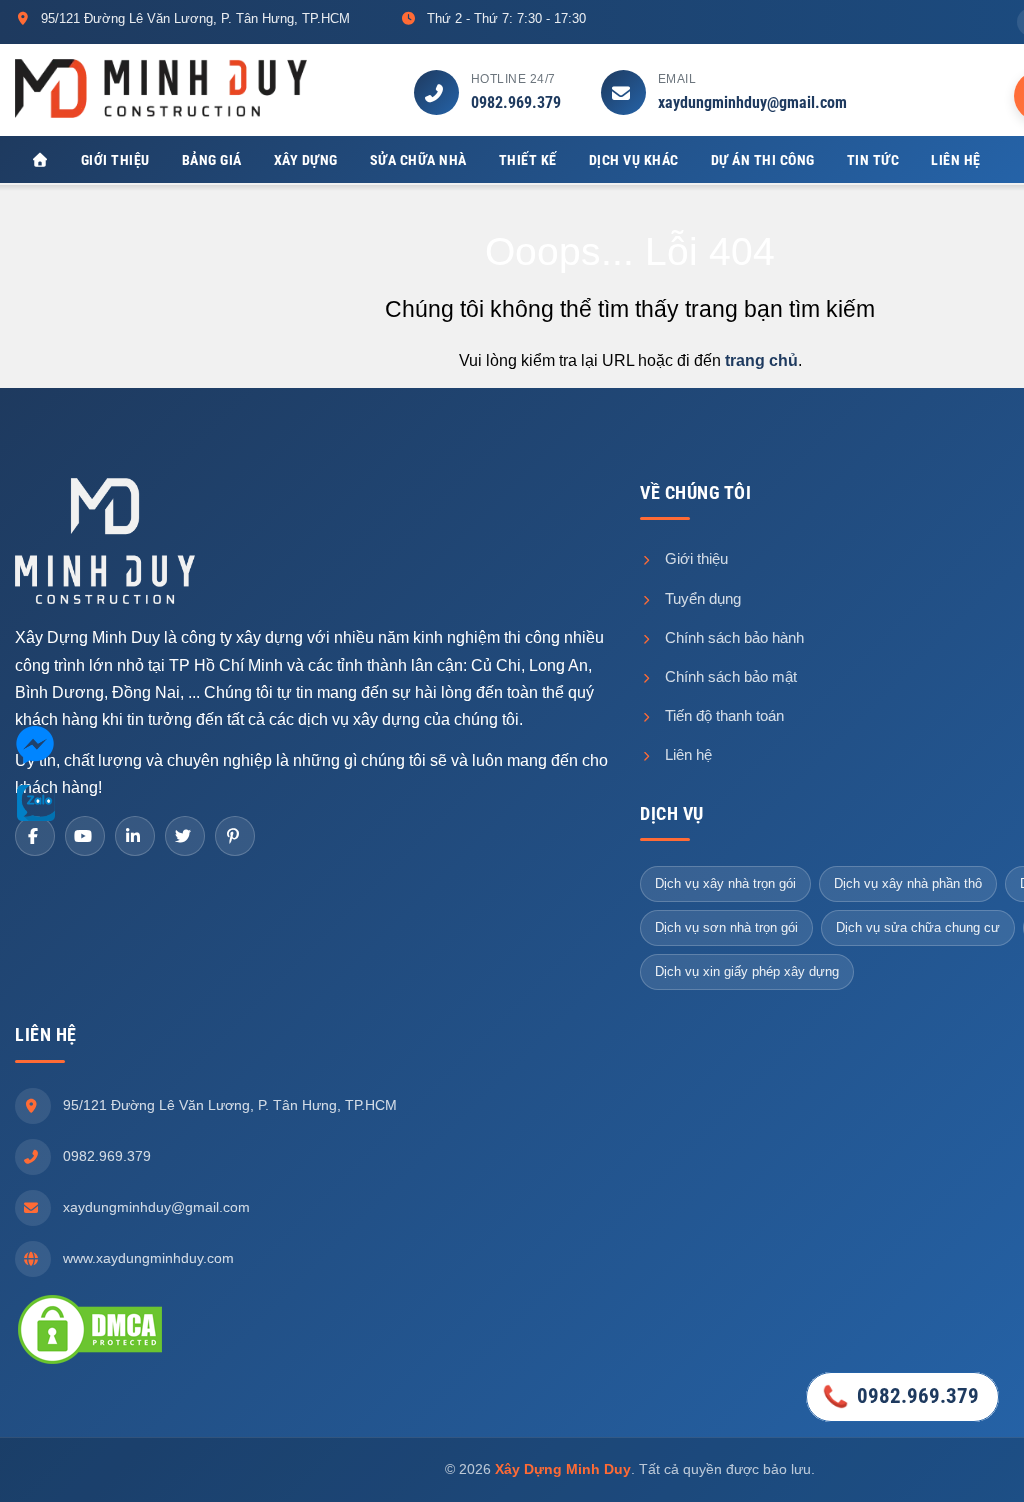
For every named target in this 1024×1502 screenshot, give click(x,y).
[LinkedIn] (135, 836)
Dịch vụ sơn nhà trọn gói (726, 927)
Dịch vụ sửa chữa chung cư (918, 927)
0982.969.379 (516, 102)
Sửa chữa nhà (418, 160)
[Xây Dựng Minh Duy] (161, 87)
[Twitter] (185, 836)
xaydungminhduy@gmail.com (752, 102)
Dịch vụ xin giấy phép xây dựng (747, 971)
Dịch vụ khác (634, 160)
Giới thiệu (115, 160)
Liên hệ (956, 160)
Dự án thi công (763, 160)
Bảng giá (212, 160)
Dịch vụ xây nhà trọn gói (725, 883)
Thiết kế (528, 160)
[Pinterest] (235, 836)
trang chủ (761, 360)
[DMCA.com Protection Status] (90, 1328)
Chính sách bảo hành (732, 637)
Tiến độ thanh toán (722, 715)
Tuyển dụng (701, 598)
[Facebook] (35, 836)
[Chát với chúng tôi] (35, 748)
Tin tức (873, 160)
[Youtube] (85, 836)
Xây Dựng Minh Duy (563, 1469)
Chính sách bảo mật (729, 676)
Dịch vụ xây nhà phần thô (908, 883)
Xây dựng (306, 160)
